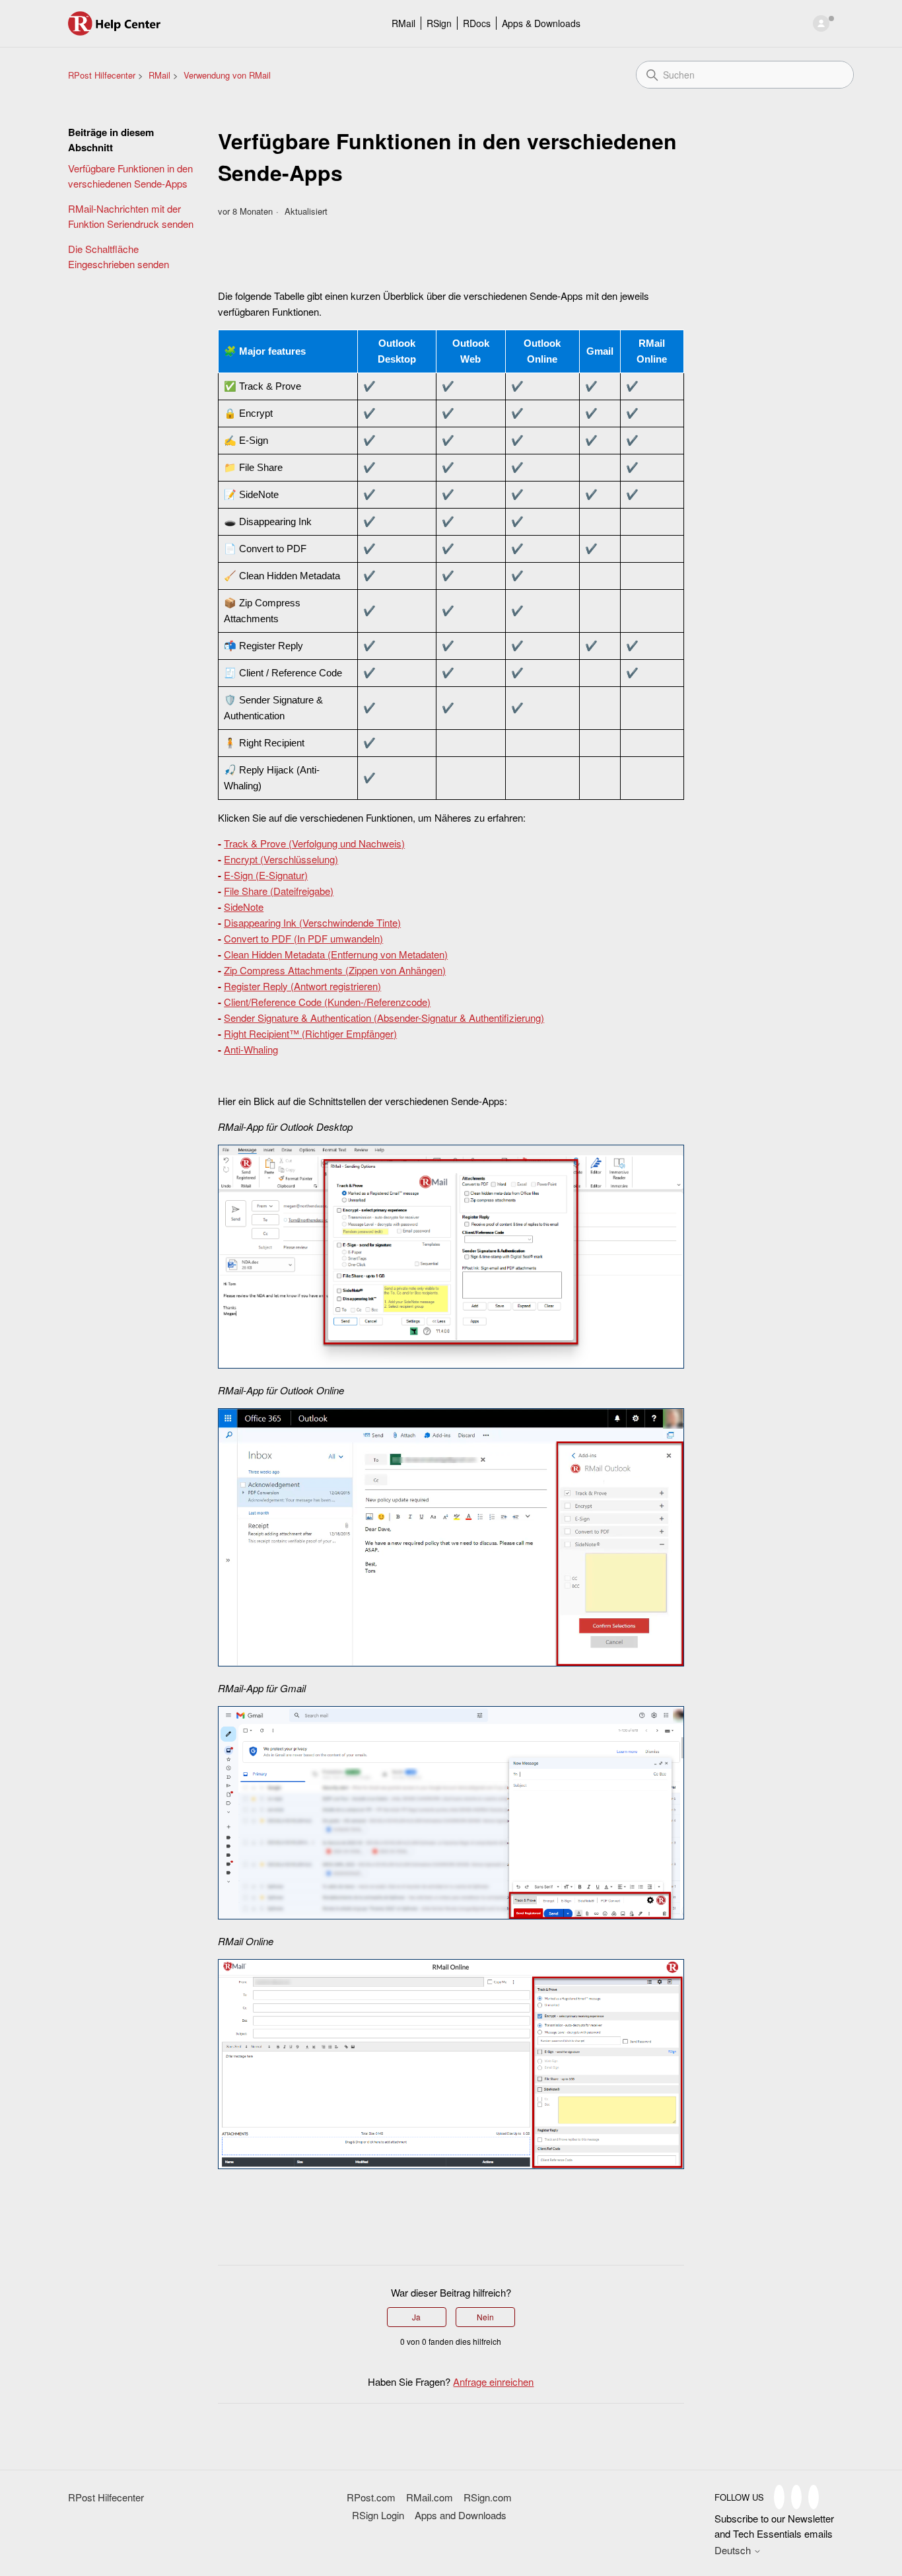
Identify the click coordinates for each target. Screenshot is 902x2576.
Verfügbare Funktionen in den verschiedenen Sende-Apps (130, 176)
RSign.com (488, 2497)
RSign (439, 23)
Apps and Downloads (461, 2515)
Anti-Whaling (251, 1049)
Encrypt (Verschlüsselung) (281, 859)
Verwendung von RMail (227, 75)
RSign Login (378, 2515)
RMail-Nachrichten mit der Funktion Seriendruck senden (131, 216)
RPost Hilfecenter (102, 75)
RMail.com (430, 2497)
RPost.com (371, 2497)
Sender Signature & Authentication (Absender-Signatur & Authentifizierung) (384, 1018)
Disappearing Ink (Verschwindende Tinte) (312, 922)
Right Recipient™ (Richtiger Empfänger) (310, 1033)
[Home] (115, 23)
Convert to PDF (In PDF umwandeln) (303, 938)
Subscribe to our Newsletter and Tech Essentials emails (774, 2526)
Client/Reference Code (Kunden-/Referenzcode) (327, 1002)
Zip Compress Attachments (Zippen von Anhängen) (335, 970)
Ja (416, 2317)
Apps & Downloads (541, 23)
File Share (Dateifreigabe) (279, 891)
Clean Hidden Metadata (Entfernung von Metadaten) (336, 954)
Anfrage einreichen (493, 2381)
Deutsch (734, 2550)
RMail (403, 23)
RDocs (477, 23)
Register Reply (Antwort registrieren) (302, 986)
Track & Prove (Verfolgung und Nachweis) (314, 843)
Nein (485, 2317)
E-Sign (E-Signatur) (266, 875)
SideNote (244, 907)
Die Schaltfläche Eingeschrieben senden (119, 256)
